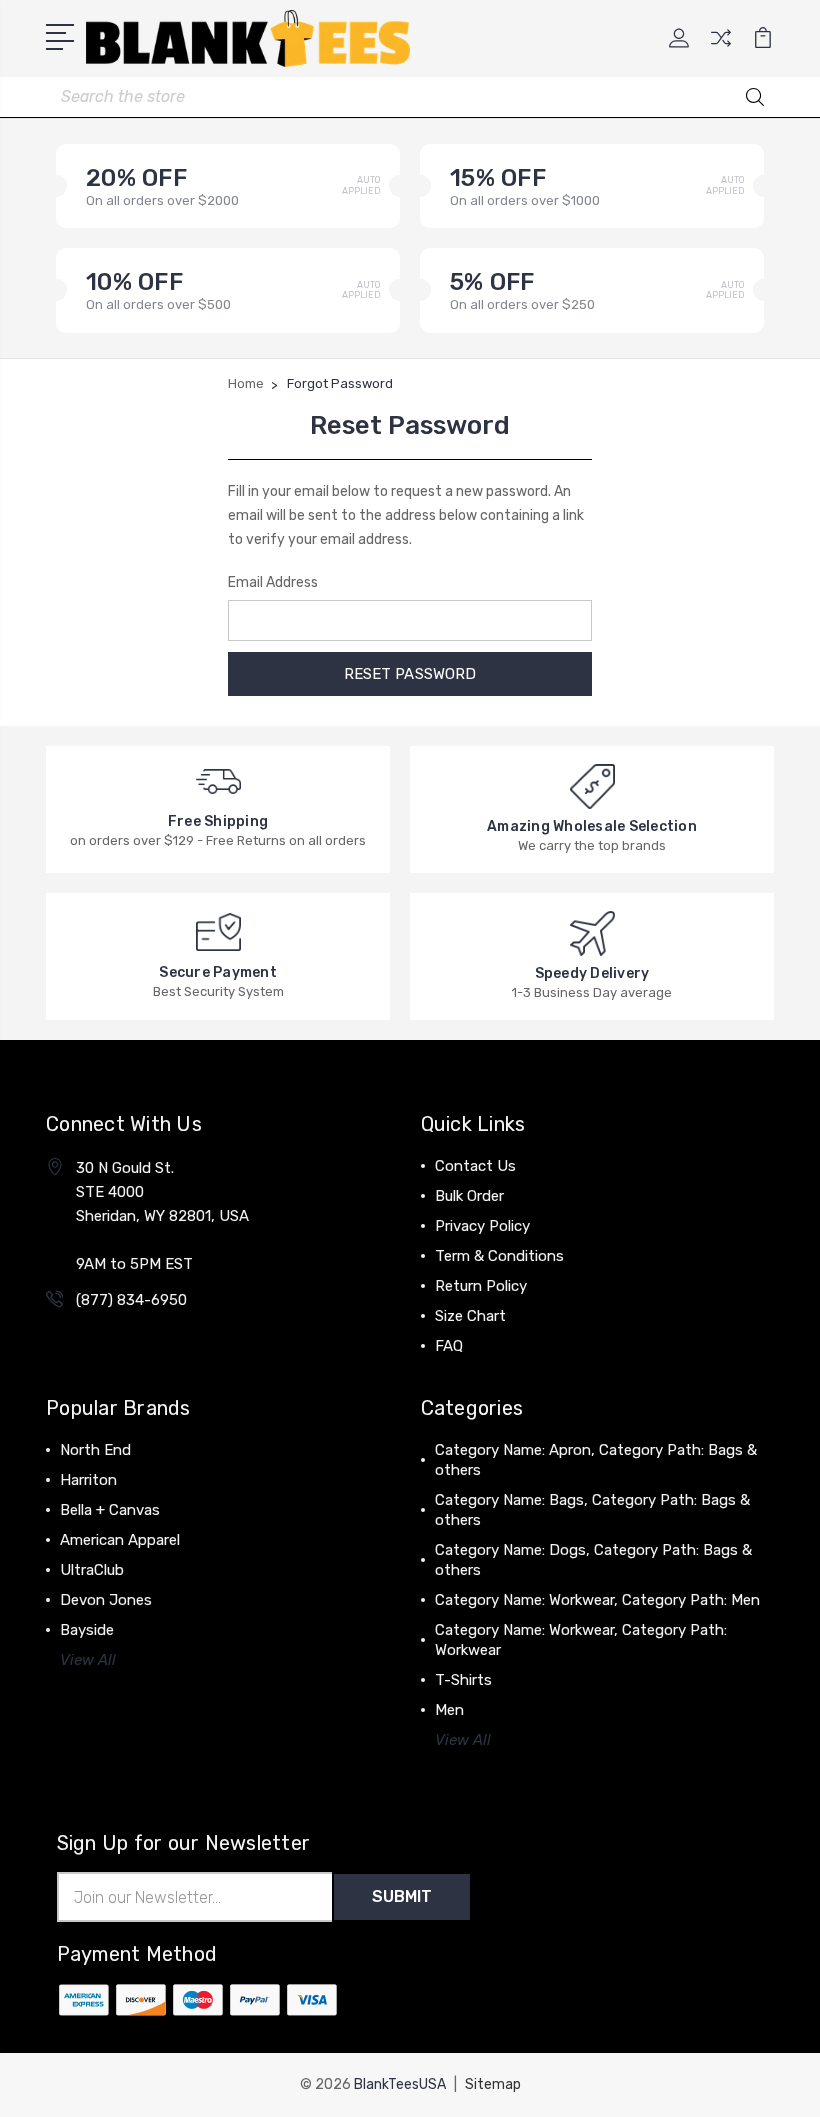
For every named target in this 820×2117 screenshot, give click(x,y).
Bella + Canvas (110, 1510)
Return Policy (481, 1286)
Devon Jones (106, 1600)
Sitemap (493, 2084)
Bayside (87, 1630)
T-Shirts (463, 1680)
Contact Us (475, 1166)
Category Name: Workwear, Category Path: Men (597, 1600)
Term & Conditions (499, 1256)
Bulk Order (469, 1196)
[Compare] (721, 50)
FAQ (449, 1346)
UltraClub (92, 1570)
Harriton (88, 1480)
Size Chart (470, 1316)
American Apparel (120, 1540)
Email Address (273, 582)
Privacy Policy (482, 1226)
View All (88, 1660)
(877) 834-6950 (131, 1300)
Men (449, 1710)
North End (95, 1450)
